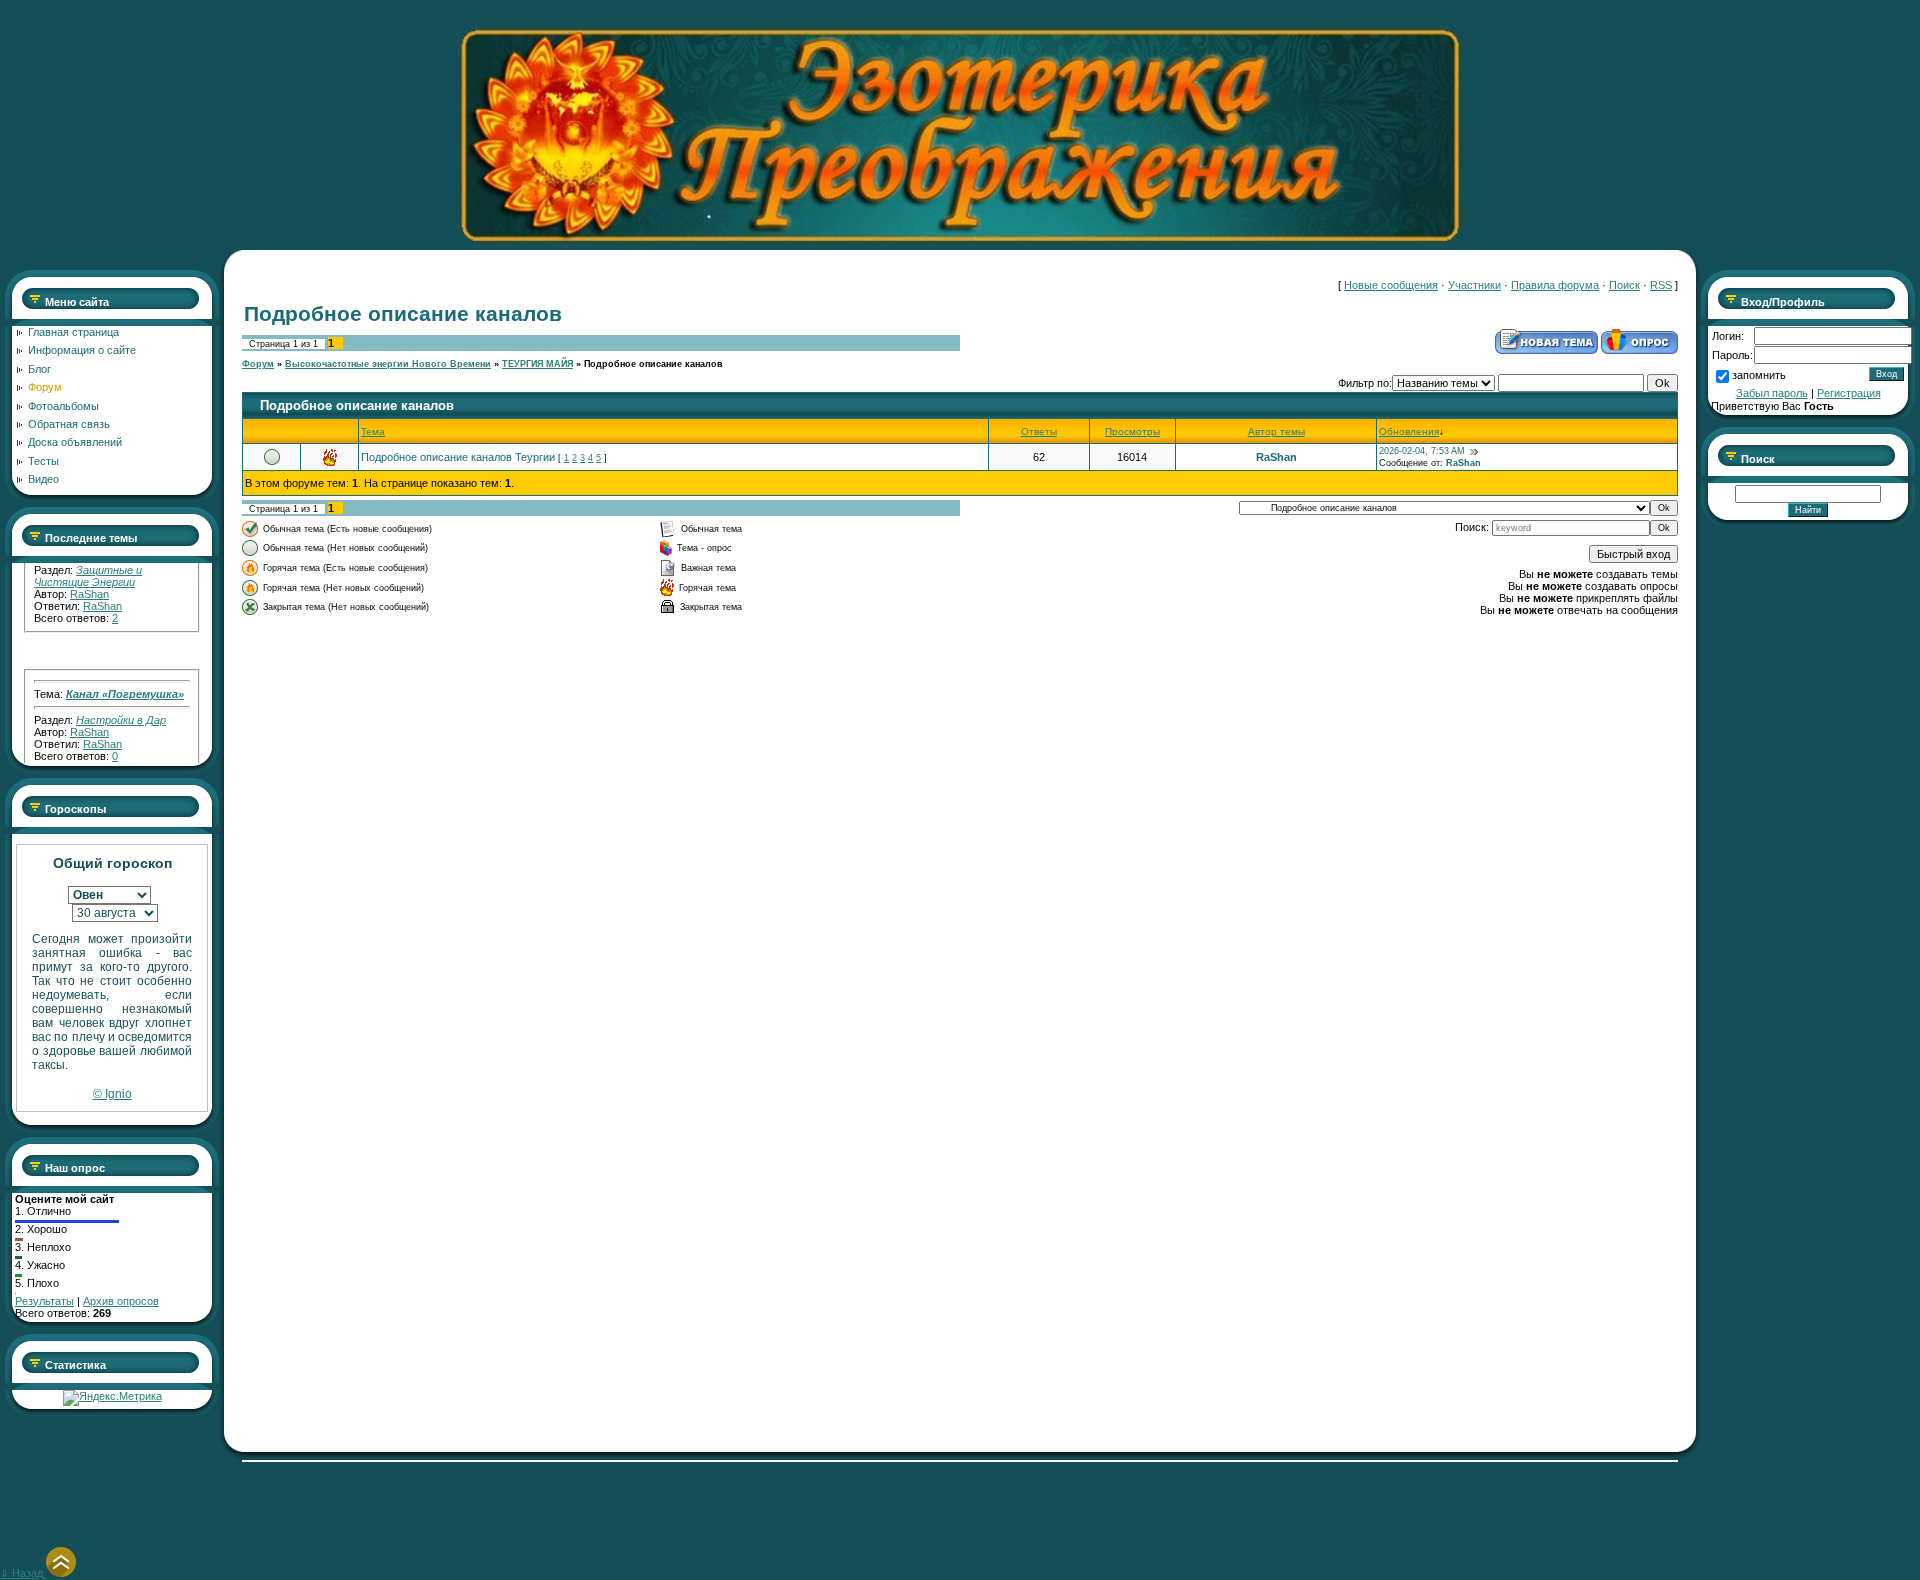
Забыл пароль (1772, 393)
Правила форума (1555, 285)
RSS (1661, 285)
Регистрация (1849, 393)
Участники (1474, 285)
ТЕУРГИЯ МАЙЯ (537, 364)
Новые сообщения (1391, 285)
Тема (373, 431)
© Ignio (112, 1094)
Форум (258, 364)
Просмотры (1132, 431)
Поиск (1624, 285)
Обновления (1409, 431)
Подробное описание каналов (653, 364)
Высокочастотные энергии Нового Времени (388, 364)
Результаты (44, 1301)
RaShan (89, 575)
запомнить (1759, 375)
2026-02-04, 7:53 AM (1422, 451)
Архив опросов (121, 1301)
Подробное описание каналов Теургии (458, 457)
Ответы (1039, 431)
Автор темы (1276, 431)
